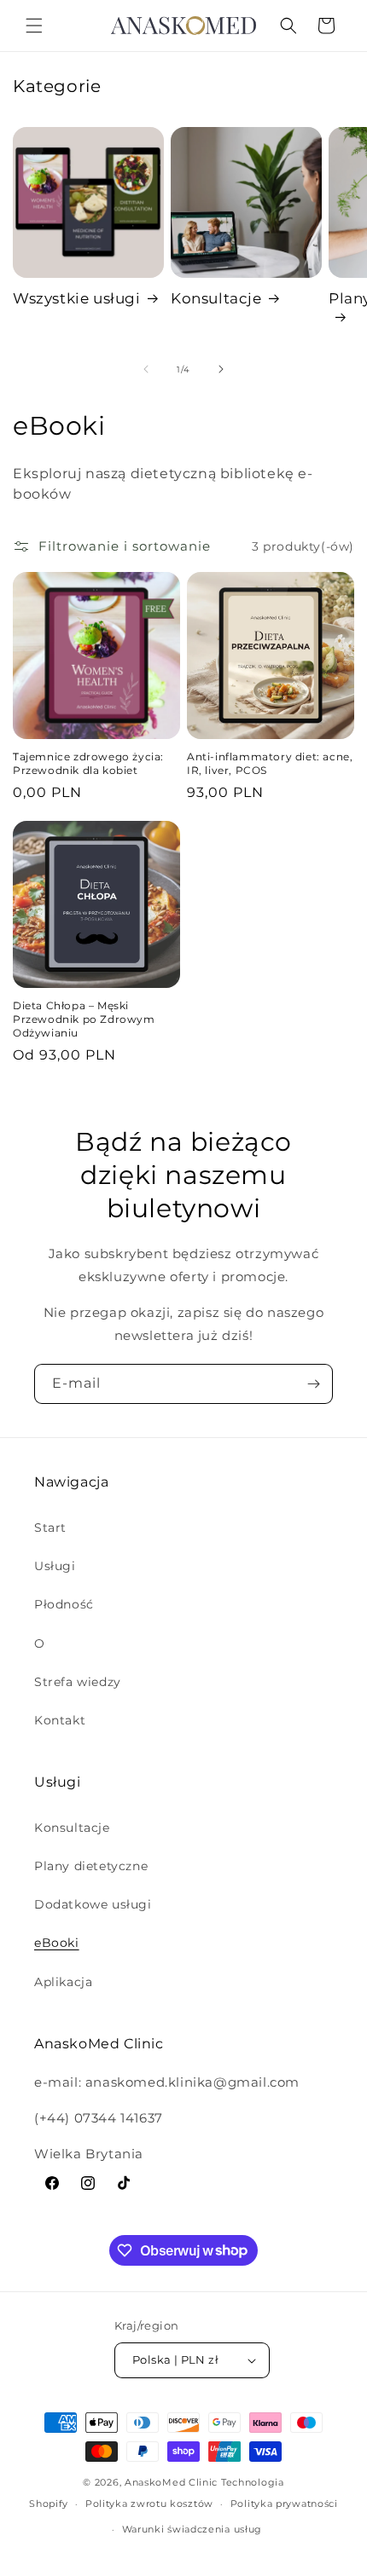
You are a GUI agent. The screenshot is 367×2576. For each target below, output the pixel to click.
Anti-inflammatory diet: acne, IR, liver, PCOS (270, 763)
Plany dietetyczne (91, 1866)
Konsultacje (216, 298)
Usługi (55, 1566)
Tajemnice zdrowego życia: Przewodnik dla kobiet (88, 763)
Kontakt (60, 1720)
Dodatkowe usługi (93, 1904)
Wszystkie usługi (77, 298)
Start (50, 1528)
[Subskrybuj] (313, 1384)
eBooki (57, 1943)
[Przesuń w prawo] (221, 369)
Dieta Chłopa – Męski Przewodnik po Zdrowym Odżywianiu (84, 1019)
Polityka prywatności (284, 2504)
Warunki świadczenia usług (192, 2529)
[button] (34, 26)
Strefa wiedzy (78, 1682)
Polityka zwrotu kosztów (149, 2504)
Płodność (64, 1604)
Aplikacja (63, 1982)
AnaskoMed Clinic (171, 2482)
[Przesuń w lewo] (146, 369)
